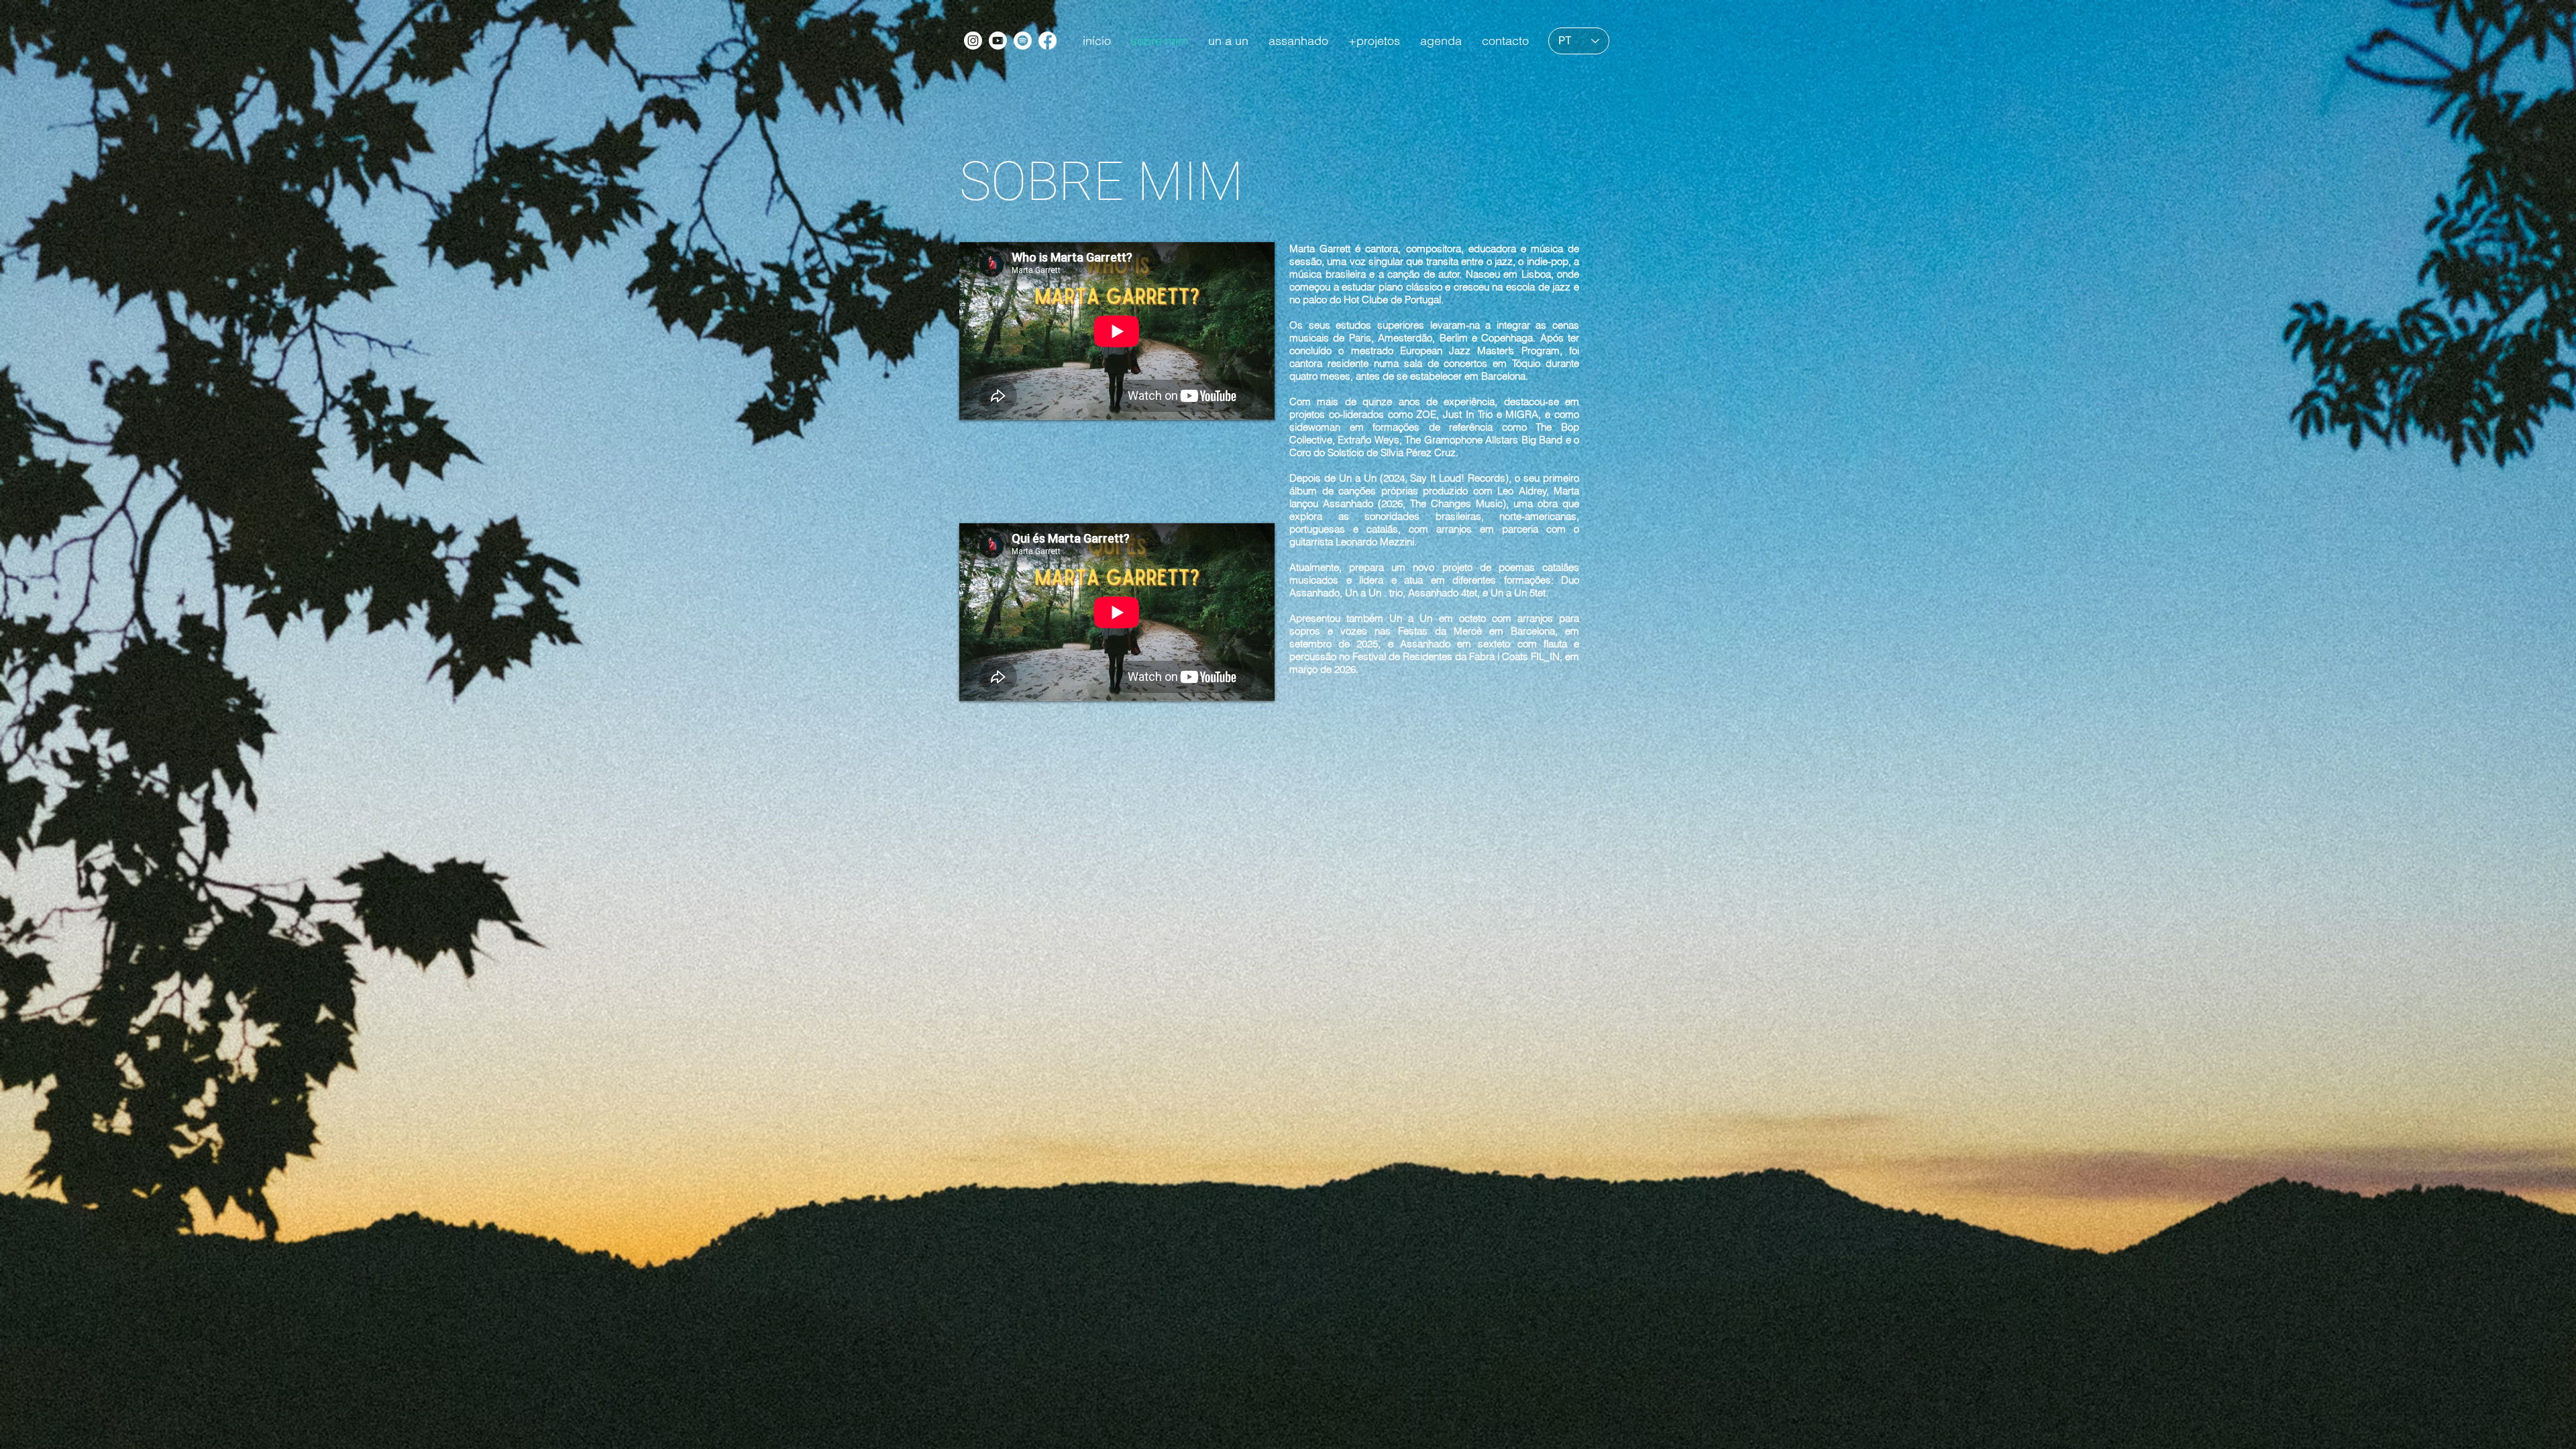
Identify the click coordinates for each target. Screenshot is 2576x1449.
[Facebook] (1048, 41)
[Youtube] (998, 41)
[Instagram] (973, 41)
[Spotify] (1023, 41)
